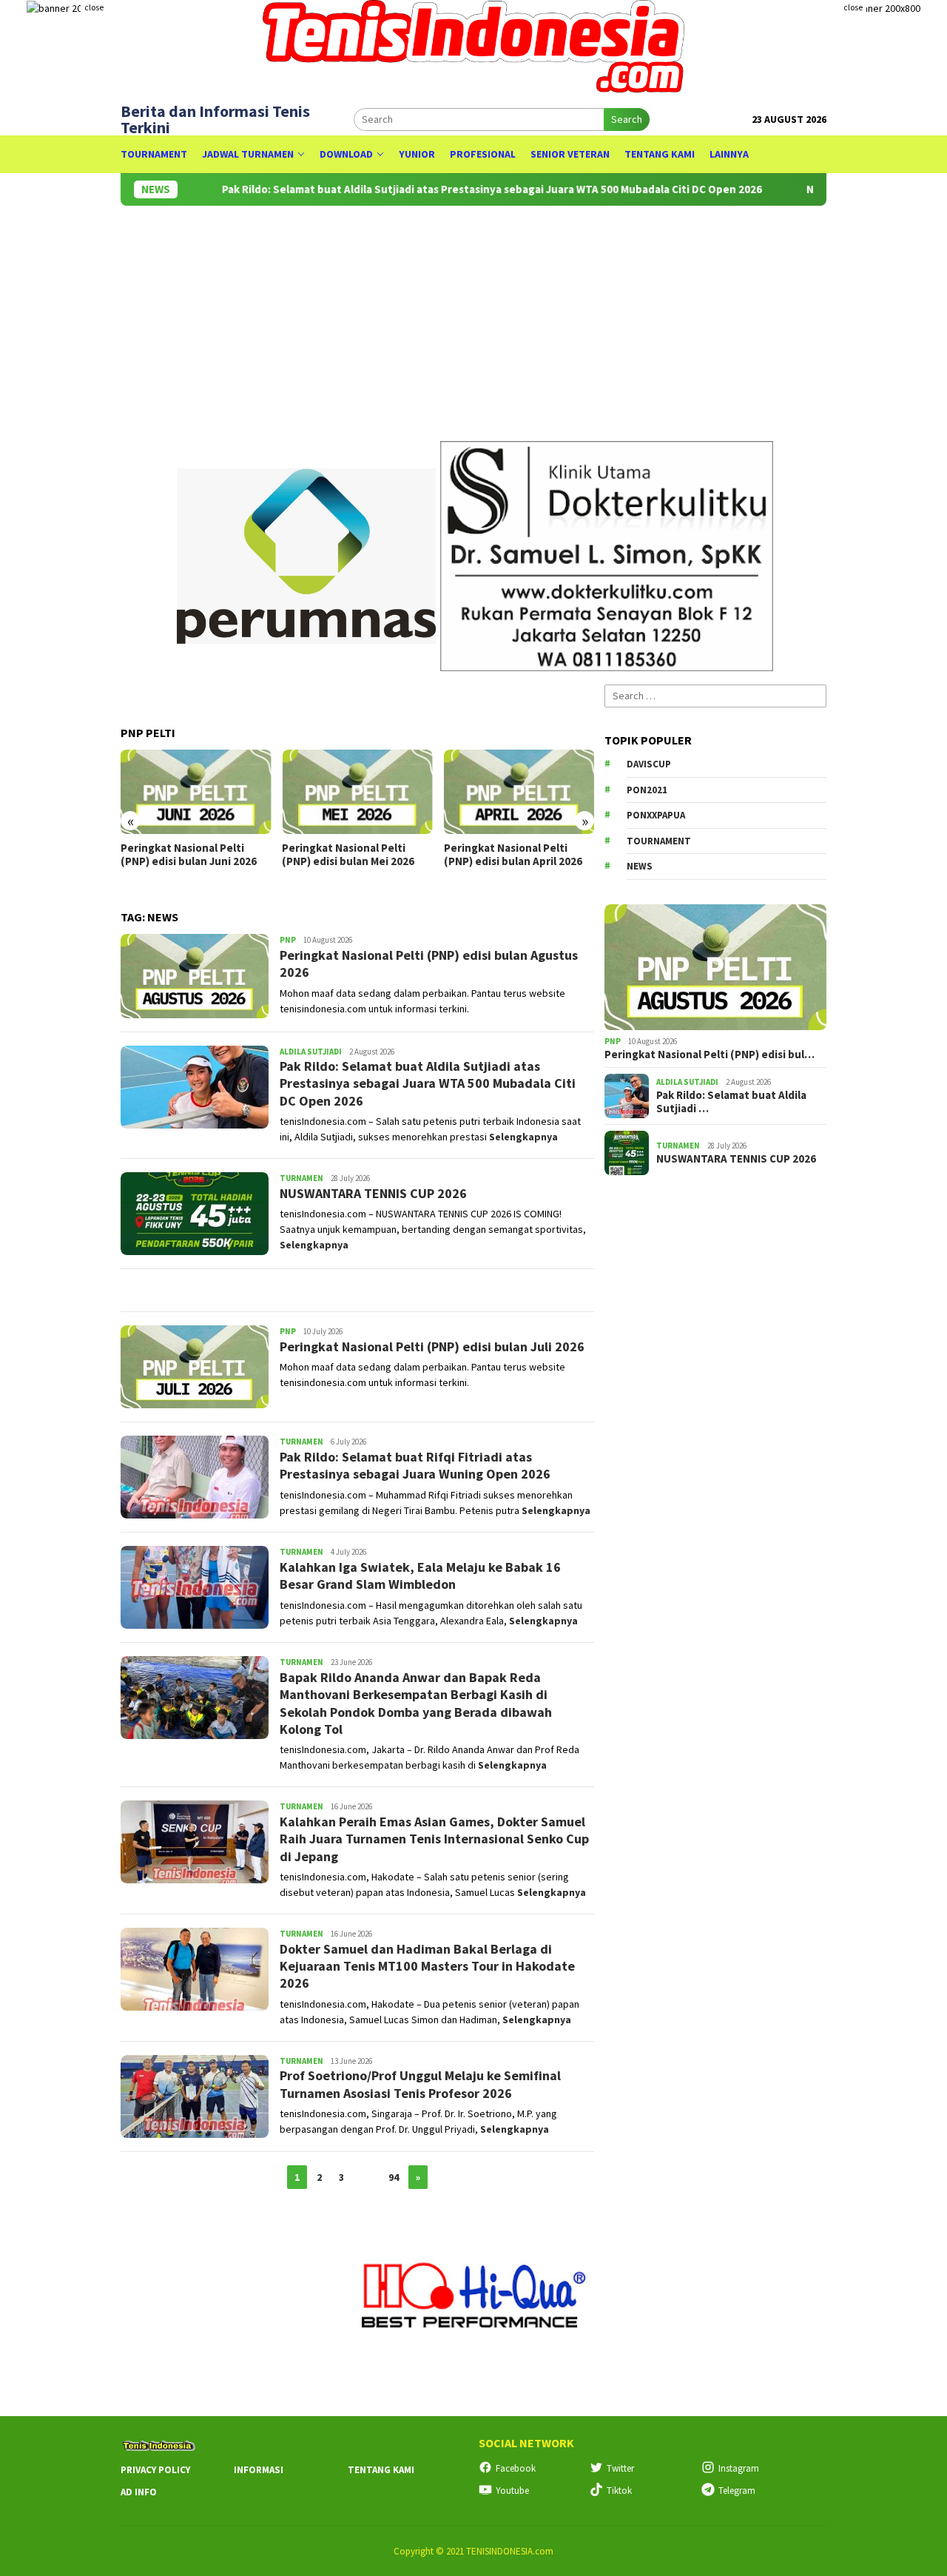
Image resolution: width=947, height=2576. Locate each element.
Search (627, 119)
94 (394, 2177)
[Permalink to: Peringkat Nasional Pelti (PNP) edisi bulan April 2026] (519, 792)
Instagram (739, 2468)
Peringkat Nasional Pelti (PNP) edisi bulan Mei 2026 (348, 855)
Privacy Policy (155, 2470)
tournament (659, 841)
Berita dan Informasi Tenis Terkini (215, 119)
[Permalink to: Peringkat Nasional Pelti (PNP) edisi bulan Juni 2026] (196, 792)
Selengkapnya (523, 1137)
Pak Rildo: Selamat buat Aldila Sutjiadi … (731, 1102)
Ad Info (139, 2492)
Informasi (259, 2470)
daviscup (649, 764)
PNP (288, 940)
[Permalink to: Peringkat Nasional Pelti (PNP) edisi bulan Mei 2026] (357, 792)
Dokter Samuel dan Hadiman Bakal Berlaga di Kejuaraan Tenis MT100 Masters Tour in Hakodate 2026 (427, 1966)
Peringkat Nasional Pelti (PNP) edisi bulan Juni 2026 (189, 855)
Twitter (620, 2468)
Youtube (512, 2491)
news (640, 866)
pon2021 (647, 790)
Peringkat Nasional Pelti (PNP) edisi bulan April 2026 (513, 855)
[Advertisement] (715, 1425)
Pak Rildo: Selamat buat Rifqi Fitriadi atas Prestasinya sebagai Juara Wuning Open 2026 (415, 1465)
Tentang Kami (381, 2470)
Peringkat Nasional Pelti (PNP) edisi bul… (710, 1055)
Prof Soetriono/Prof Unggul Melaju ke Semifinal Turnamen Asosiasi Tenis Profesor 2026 (420, 2084)
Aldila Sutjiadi (311, 1052)
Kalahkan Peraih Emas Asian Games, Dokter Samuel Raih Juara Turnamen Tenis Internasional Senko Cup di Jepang (434, 1839)
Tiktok (619, 2491)
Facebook (516, 2468)
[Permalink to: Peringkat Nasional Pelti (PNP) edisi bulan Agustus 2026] (715, 967)
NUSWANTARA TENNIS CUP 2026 (373, 1193)
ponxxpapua (656, 815)
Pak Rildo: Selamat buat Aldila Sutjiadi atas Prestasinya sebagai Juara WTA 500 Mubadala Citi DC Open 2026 (424, 189)
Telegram (737, 2491)
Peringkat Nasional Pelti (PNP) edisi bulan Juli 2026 (432, 1346)
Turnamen (301, 1178)
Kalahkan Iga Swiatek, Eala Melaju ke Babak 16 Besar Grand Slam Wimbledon (420, 1575)
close (94, 7)
